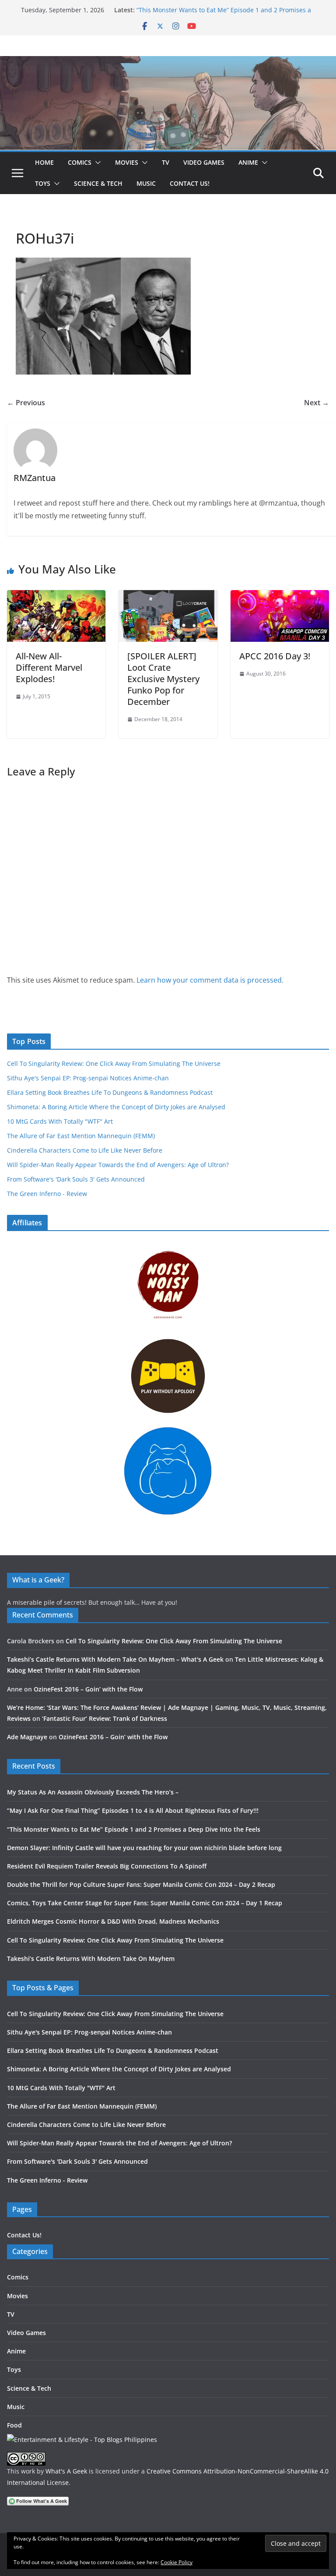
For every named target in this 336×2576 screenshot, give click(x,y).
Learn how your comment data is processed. (210, 980)
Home (44, 162)
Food (14, 2425)
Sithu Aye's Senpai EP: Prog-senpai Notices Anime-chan (88, 1078)
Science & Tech (98, 183)
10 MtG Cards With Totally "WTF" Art (60, 1121)
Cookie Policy (177, 2562)
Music (146, 183)
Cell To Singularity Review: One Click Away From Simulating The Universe (114, 1063)
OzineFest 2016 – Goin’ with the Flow (88, 1689)
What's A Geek (66, 2471)
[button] (96, 163)
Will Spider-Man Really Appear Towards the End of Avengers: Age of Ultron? (118, 1165)
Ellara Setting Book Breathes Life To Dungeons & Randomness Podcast (110, 1092)
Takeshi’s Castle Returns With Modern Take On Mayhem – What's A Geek (115, 1659)
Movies (127, 162)
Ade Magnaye (27, 1737)
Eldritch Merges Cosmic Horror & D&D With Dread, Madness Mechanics (113, 1921)
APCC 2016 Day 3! (275, 656)
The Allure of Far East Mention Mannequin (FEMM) (81, 1136)
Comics (80, 162)
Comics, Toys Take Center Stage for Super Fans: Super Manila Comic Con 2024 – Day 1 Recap (145, 1903)
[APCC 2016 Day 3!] (280, 596)
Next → (317, 403)
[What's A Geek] (168, 62)
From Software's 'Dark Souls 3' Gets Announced (76, 1179)
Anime (248, 162)
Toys (43, 183)
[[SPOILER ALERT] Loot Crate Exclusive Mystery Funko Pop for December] (168, 596)
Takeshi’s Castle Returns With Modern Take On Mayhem (91, 1959)
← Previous (26, 403)
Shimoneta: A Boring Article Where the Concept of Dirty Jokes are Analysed (116, 1107)
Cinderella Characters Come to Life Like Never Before (85, 1150)
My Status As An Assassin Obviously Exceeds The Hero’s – (93, 1792)
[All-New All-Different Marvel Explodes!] (56, 596)
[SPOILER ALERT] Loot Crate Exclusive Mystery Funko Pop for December (163, 679)
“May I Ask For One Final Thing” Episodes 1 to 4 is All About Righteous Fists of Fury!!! (133, 1810)
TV (166, 162)
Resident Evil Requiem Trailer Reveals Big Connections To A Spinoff (107, 1866)
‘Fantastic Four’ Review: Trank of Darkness (105, 1718)
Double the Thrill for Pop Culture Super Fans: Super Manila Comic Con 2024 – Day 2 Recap (141, 1884)
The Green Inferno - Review (47, 1194)
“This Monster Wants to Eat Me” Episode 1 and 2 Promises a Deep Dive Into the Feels (134, 1829)
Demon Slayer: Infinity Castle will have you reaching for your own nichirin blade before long (144, 1848)
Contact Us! (190, 183)
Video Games (204, 162)
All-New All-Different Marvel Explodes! (49, 667)
